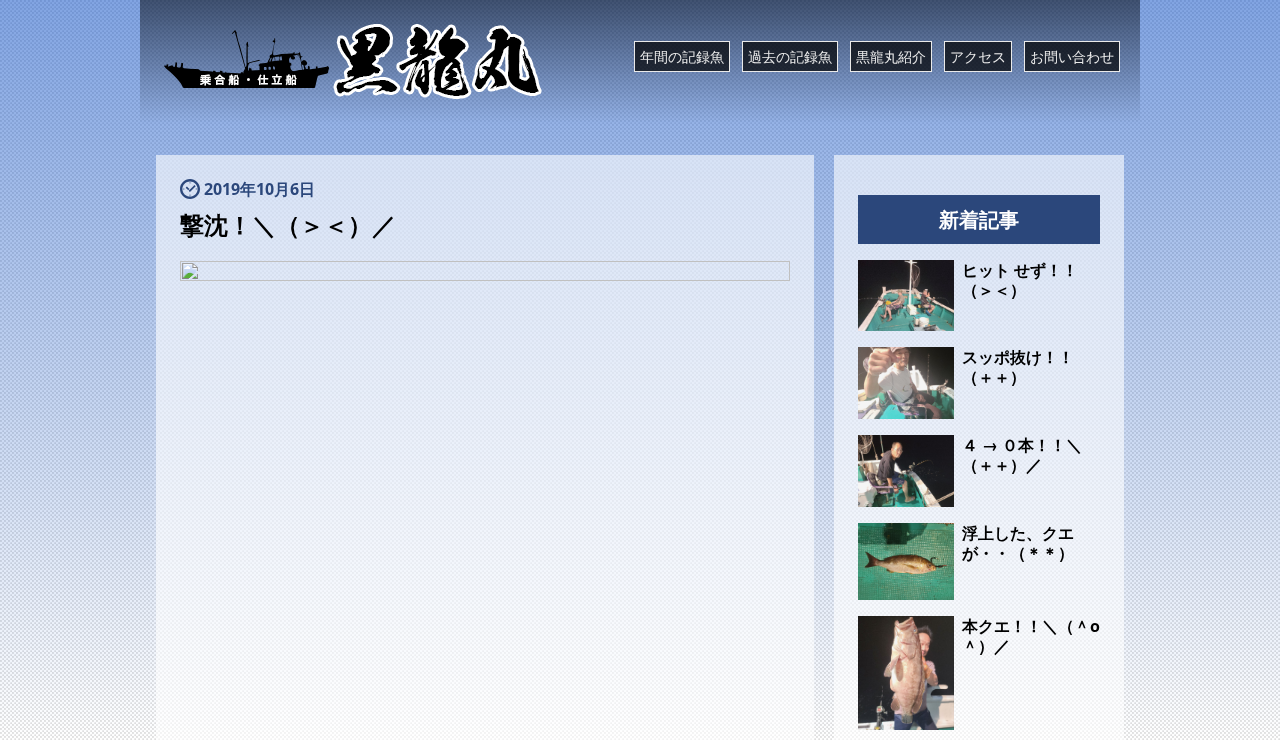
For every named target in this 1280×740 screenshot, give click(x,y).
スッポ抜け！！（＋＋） (1018, 367)
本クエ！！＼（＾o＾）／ (1031, 636)
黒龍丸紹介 (891, 56)
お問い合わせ (1072, 56)
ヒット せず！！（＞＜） (1020, 280)
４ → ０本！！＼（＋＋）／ (1022, 455)
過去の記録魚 (790, 56)
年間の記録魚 (682, 56)
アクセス (978, 56)
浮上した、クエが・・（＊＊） (1018, 543)
